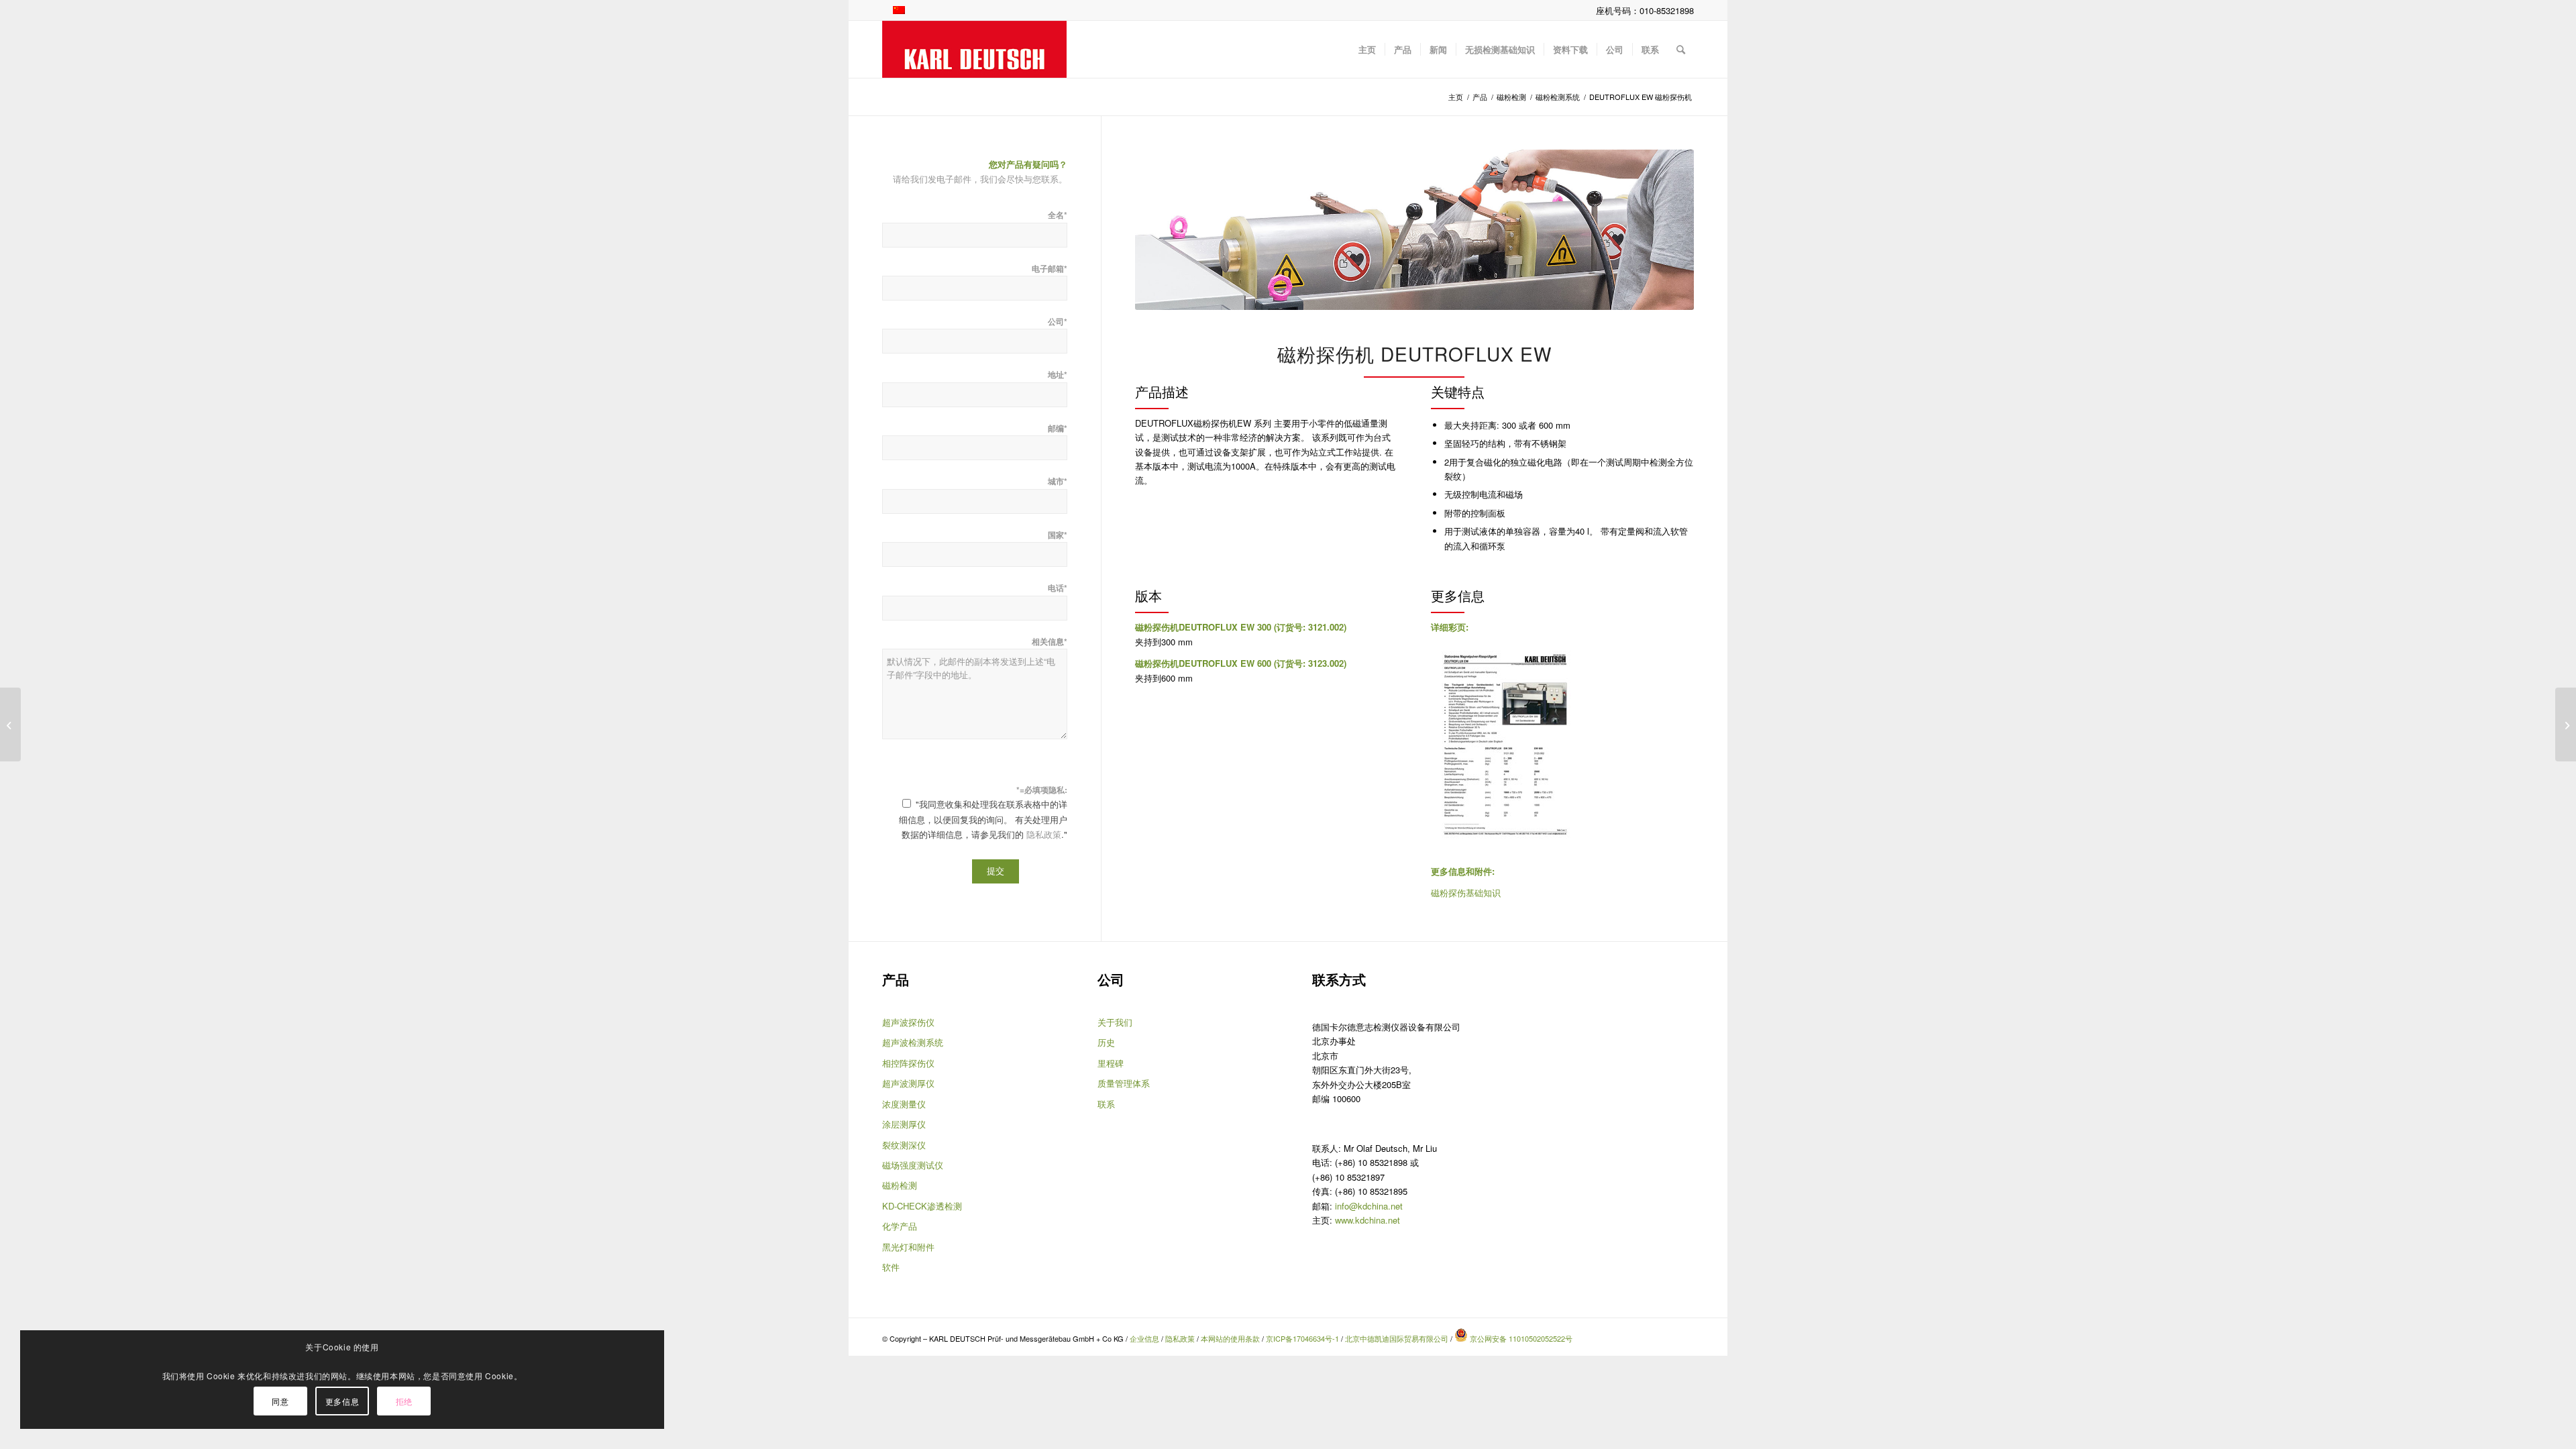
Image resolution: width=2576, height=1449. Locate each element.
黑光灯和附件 (908, 1247)
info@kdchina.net (1369, 1206)
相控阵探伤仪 (908, 1063)
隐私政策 (1044, 834)
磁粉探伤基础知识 (1466, 893)
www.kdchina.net (1367, 1220)
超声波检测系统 (913, 1042)
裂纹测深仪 (904, 1145)
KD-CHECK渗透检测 (922, 1206)
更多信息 (342, 1401)
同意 (280, 1401)
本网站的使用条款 (1230, 1338)
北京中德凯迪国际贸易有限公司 (1397, 1338)
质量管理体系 (1124, 1083)
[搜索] (1681, 49)
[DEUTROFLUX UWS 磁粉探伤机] (2566, 724)
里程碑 (1111, 1063)
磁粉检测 (900, 1185)
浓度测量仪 (904, 1104)
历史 (1106, 1042)
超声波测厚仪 (908, 1083)
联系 (1106, 1104)
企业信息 (1145, 1338)
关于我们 (1115, 1022)
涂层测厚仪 (904, 1124)
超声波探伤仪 (908, 1022)
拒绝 (404, 1401)
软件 (891, 1267)
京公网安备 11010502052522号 (1520, 1338)
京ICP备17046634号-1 (1302, 1338)
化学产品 (900, 1226)
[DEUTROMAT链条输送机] (10, 724)
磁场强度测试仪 (913, 1165)
